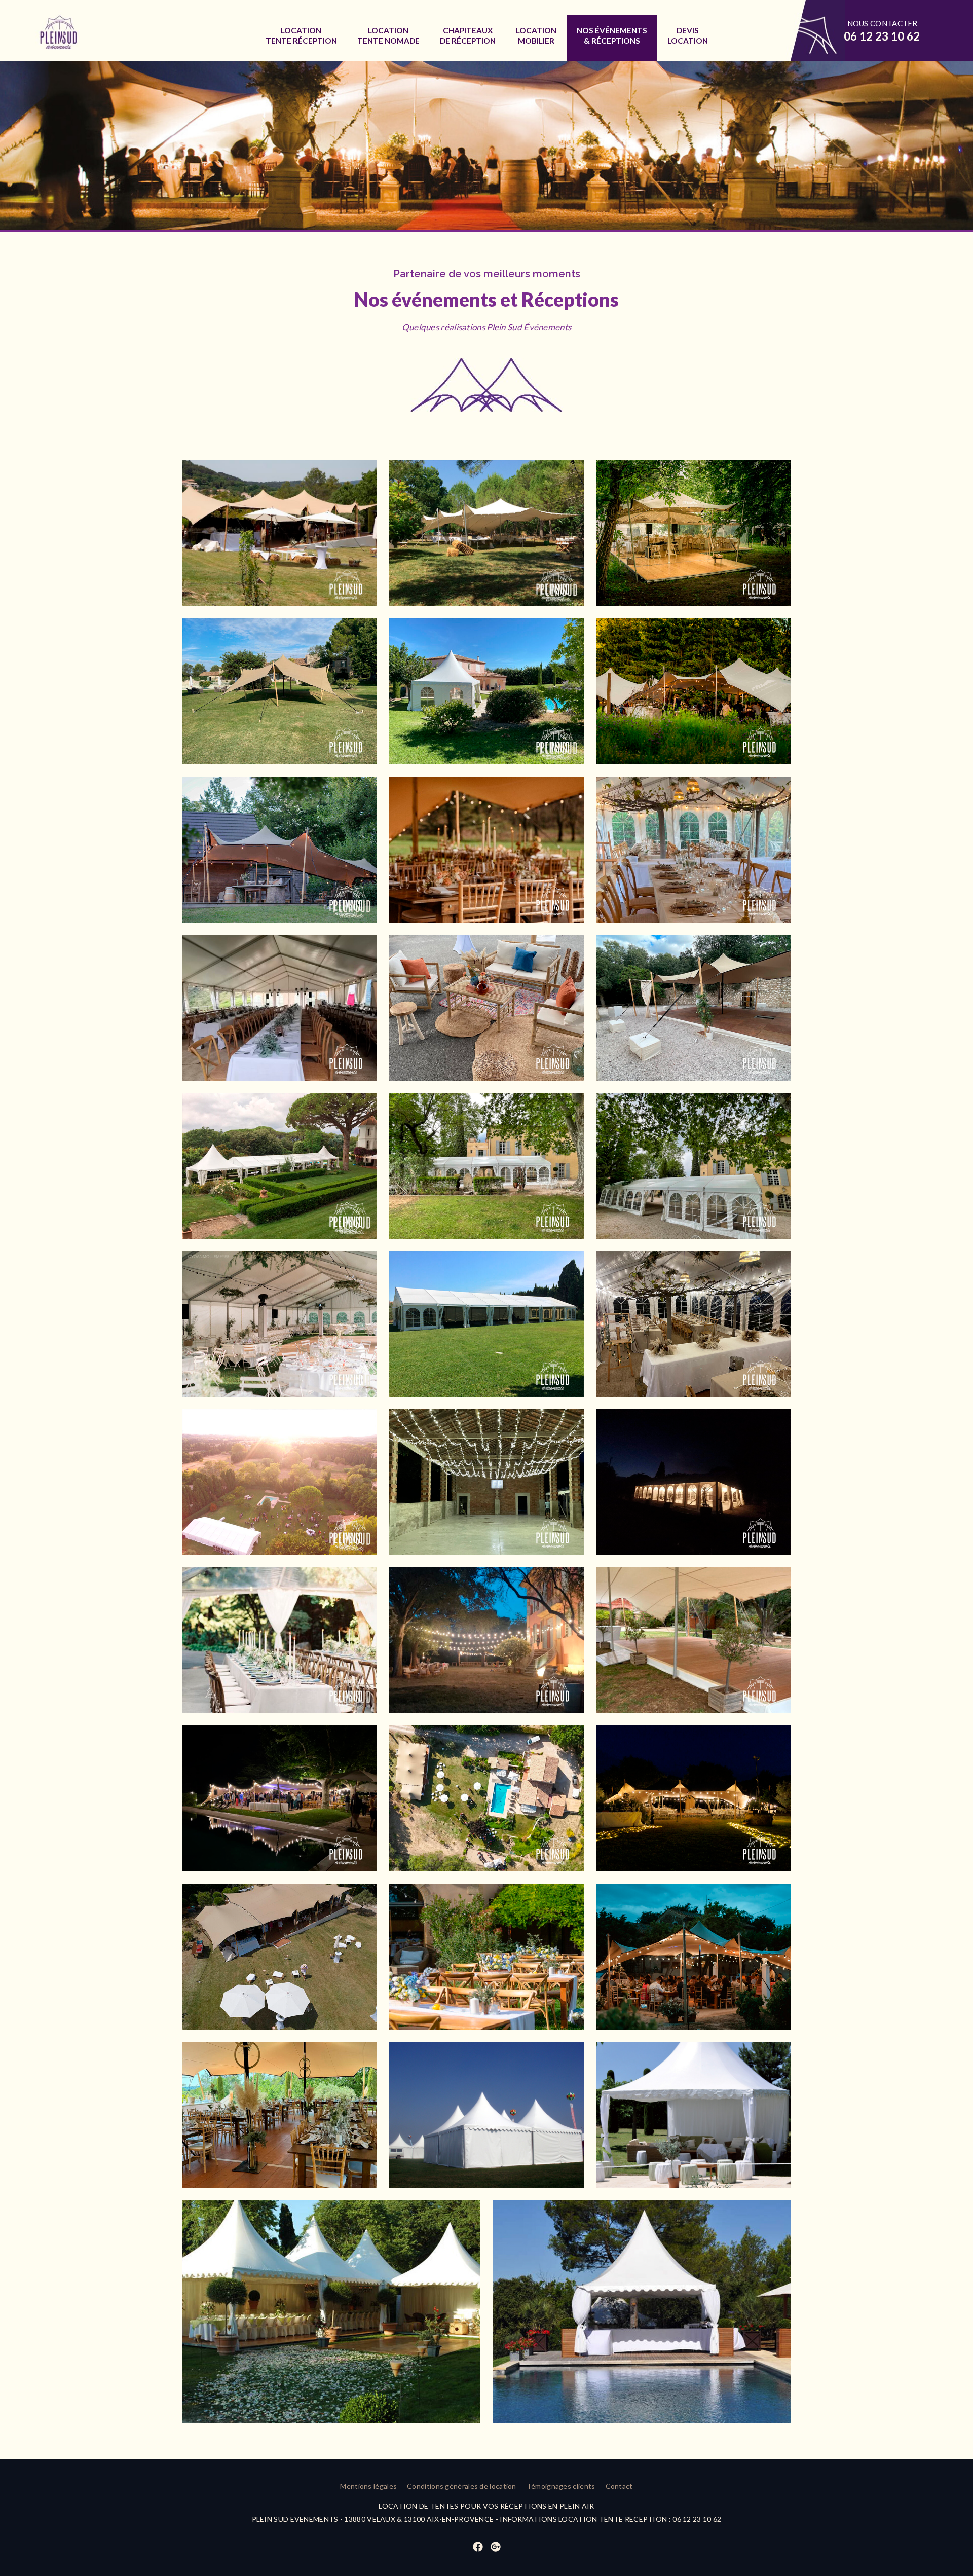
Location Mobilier (536, 35)
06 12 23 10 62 (882, 36)
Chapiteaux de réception (468, 35)
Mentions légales (368, 2486)
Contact (619, 2486)
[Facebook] (478, 2547)
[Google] (496, 2547)
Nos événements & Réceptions (612, 35)
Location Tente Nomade (388, 35)
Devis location (688, 35)
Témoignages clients (561, 2486)
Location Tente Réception (301, 35)
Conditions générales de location (462, 2486)
